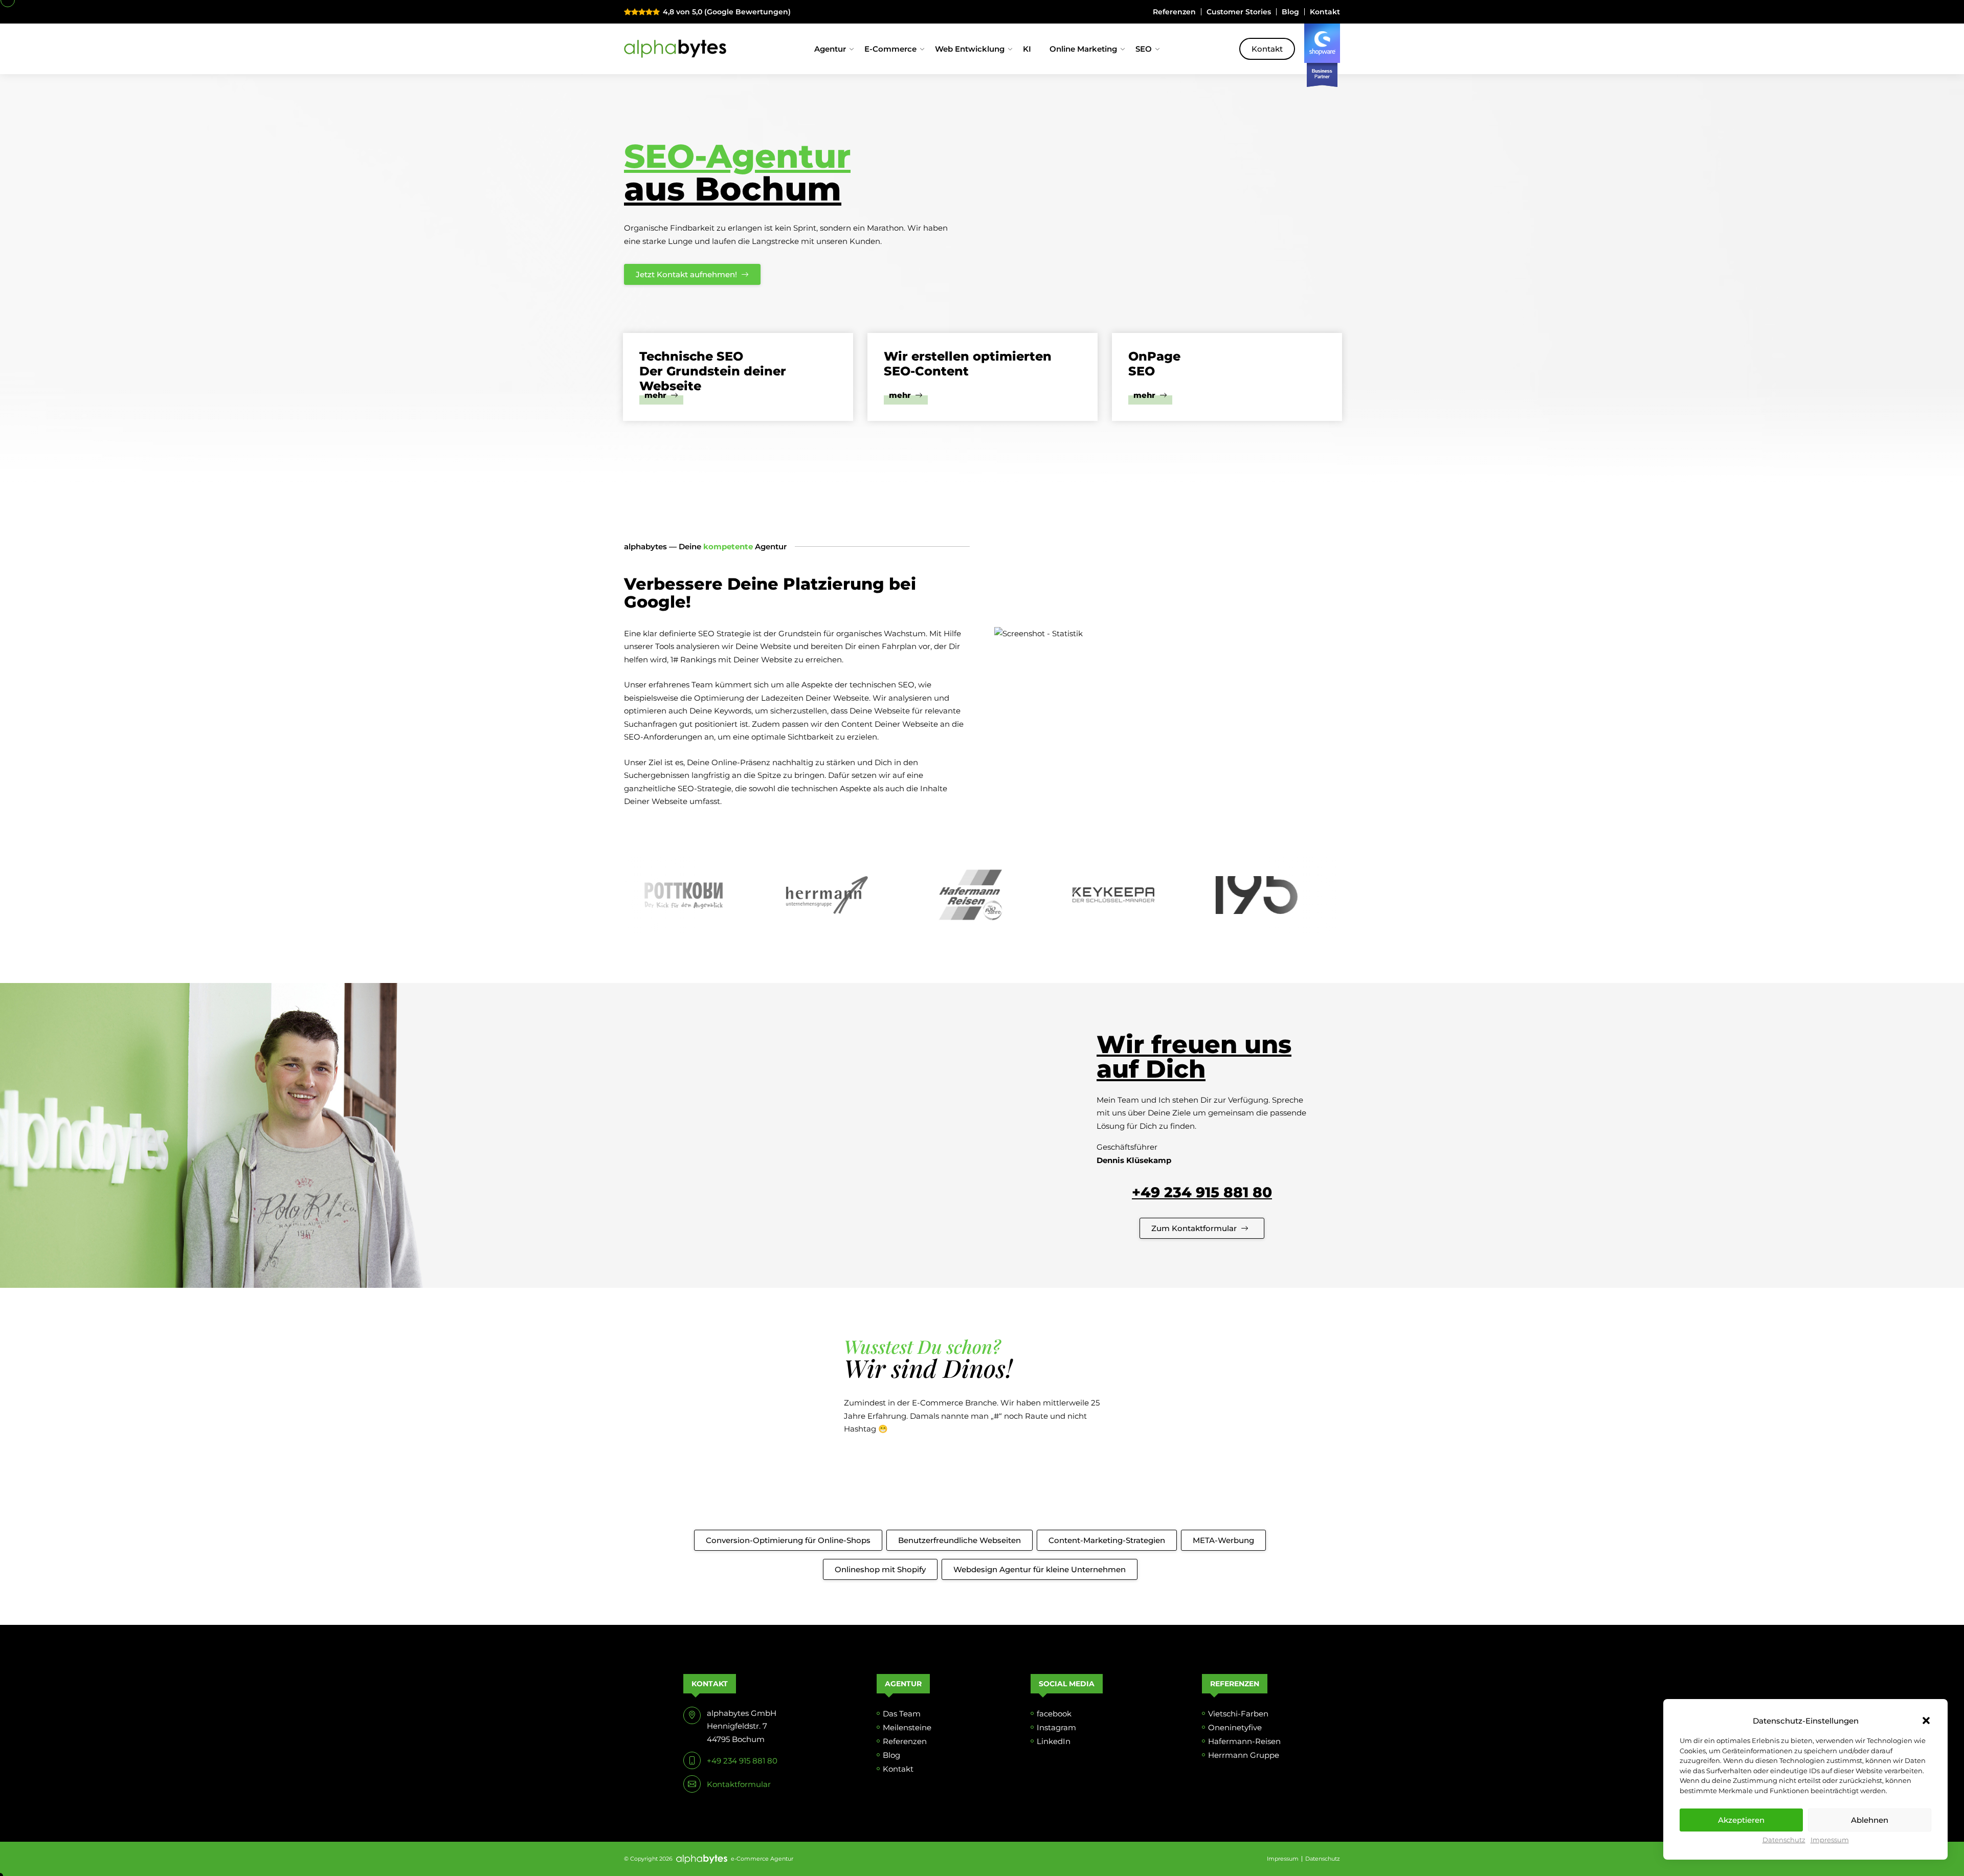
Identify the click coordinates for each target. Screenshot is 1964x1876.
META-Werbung (1223, 1540)
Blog (1290, 12)
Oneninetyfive (1235, 1727)
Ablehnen (1870, 1820)
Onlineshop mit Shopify (880, 1569)
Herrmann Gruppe (1244, 1755)
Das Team (902, 1714)
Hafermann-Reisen (1244, 1741)
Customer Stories (1239, 12)
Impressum (1830, 1840)
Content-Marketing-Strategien (1107, 1540)
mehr (656, 396)
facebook (1054, 1714)
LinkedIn (1054, 1741)
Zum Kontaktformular (1194, 1228)
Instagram (1056, 1727)
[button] (1926, 1721)
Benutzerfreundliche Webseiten (959, 1540)
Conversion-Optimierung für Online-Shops (788, 1540)
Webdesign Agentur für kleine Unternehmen (1040, 1569)
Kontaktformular (739, 1784)
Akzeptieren (1741, 1820)
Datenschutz (1784, 1840)
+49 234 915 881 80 (1202, 1192)
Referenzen (1174, 12)
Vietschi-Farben (1238, 1714)
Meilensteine (907, 1727)
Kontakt (1325, 12)
